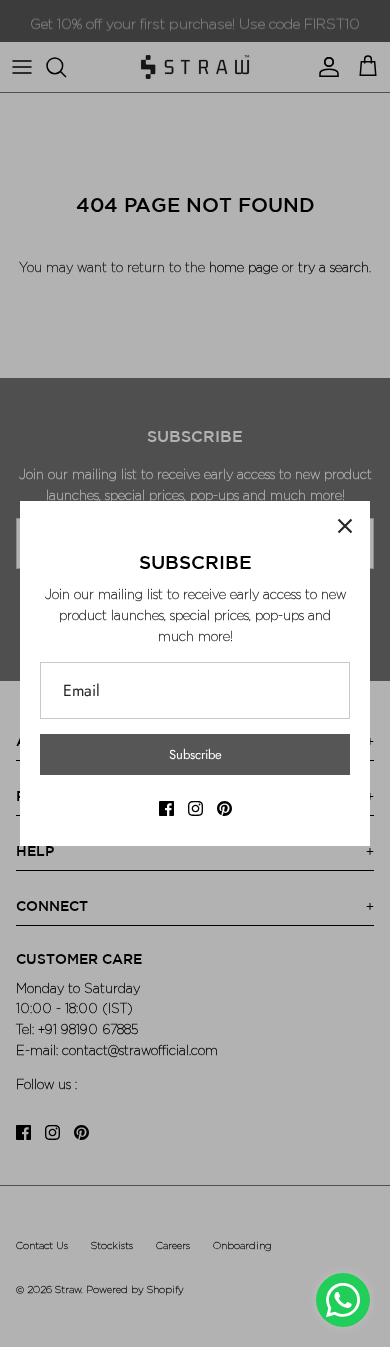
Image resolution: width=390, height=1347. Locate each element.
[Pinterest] (224, 808)
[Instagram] (195, 808)
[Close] (345, 526)
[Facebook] (166, 808)
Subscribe (195, 754)
